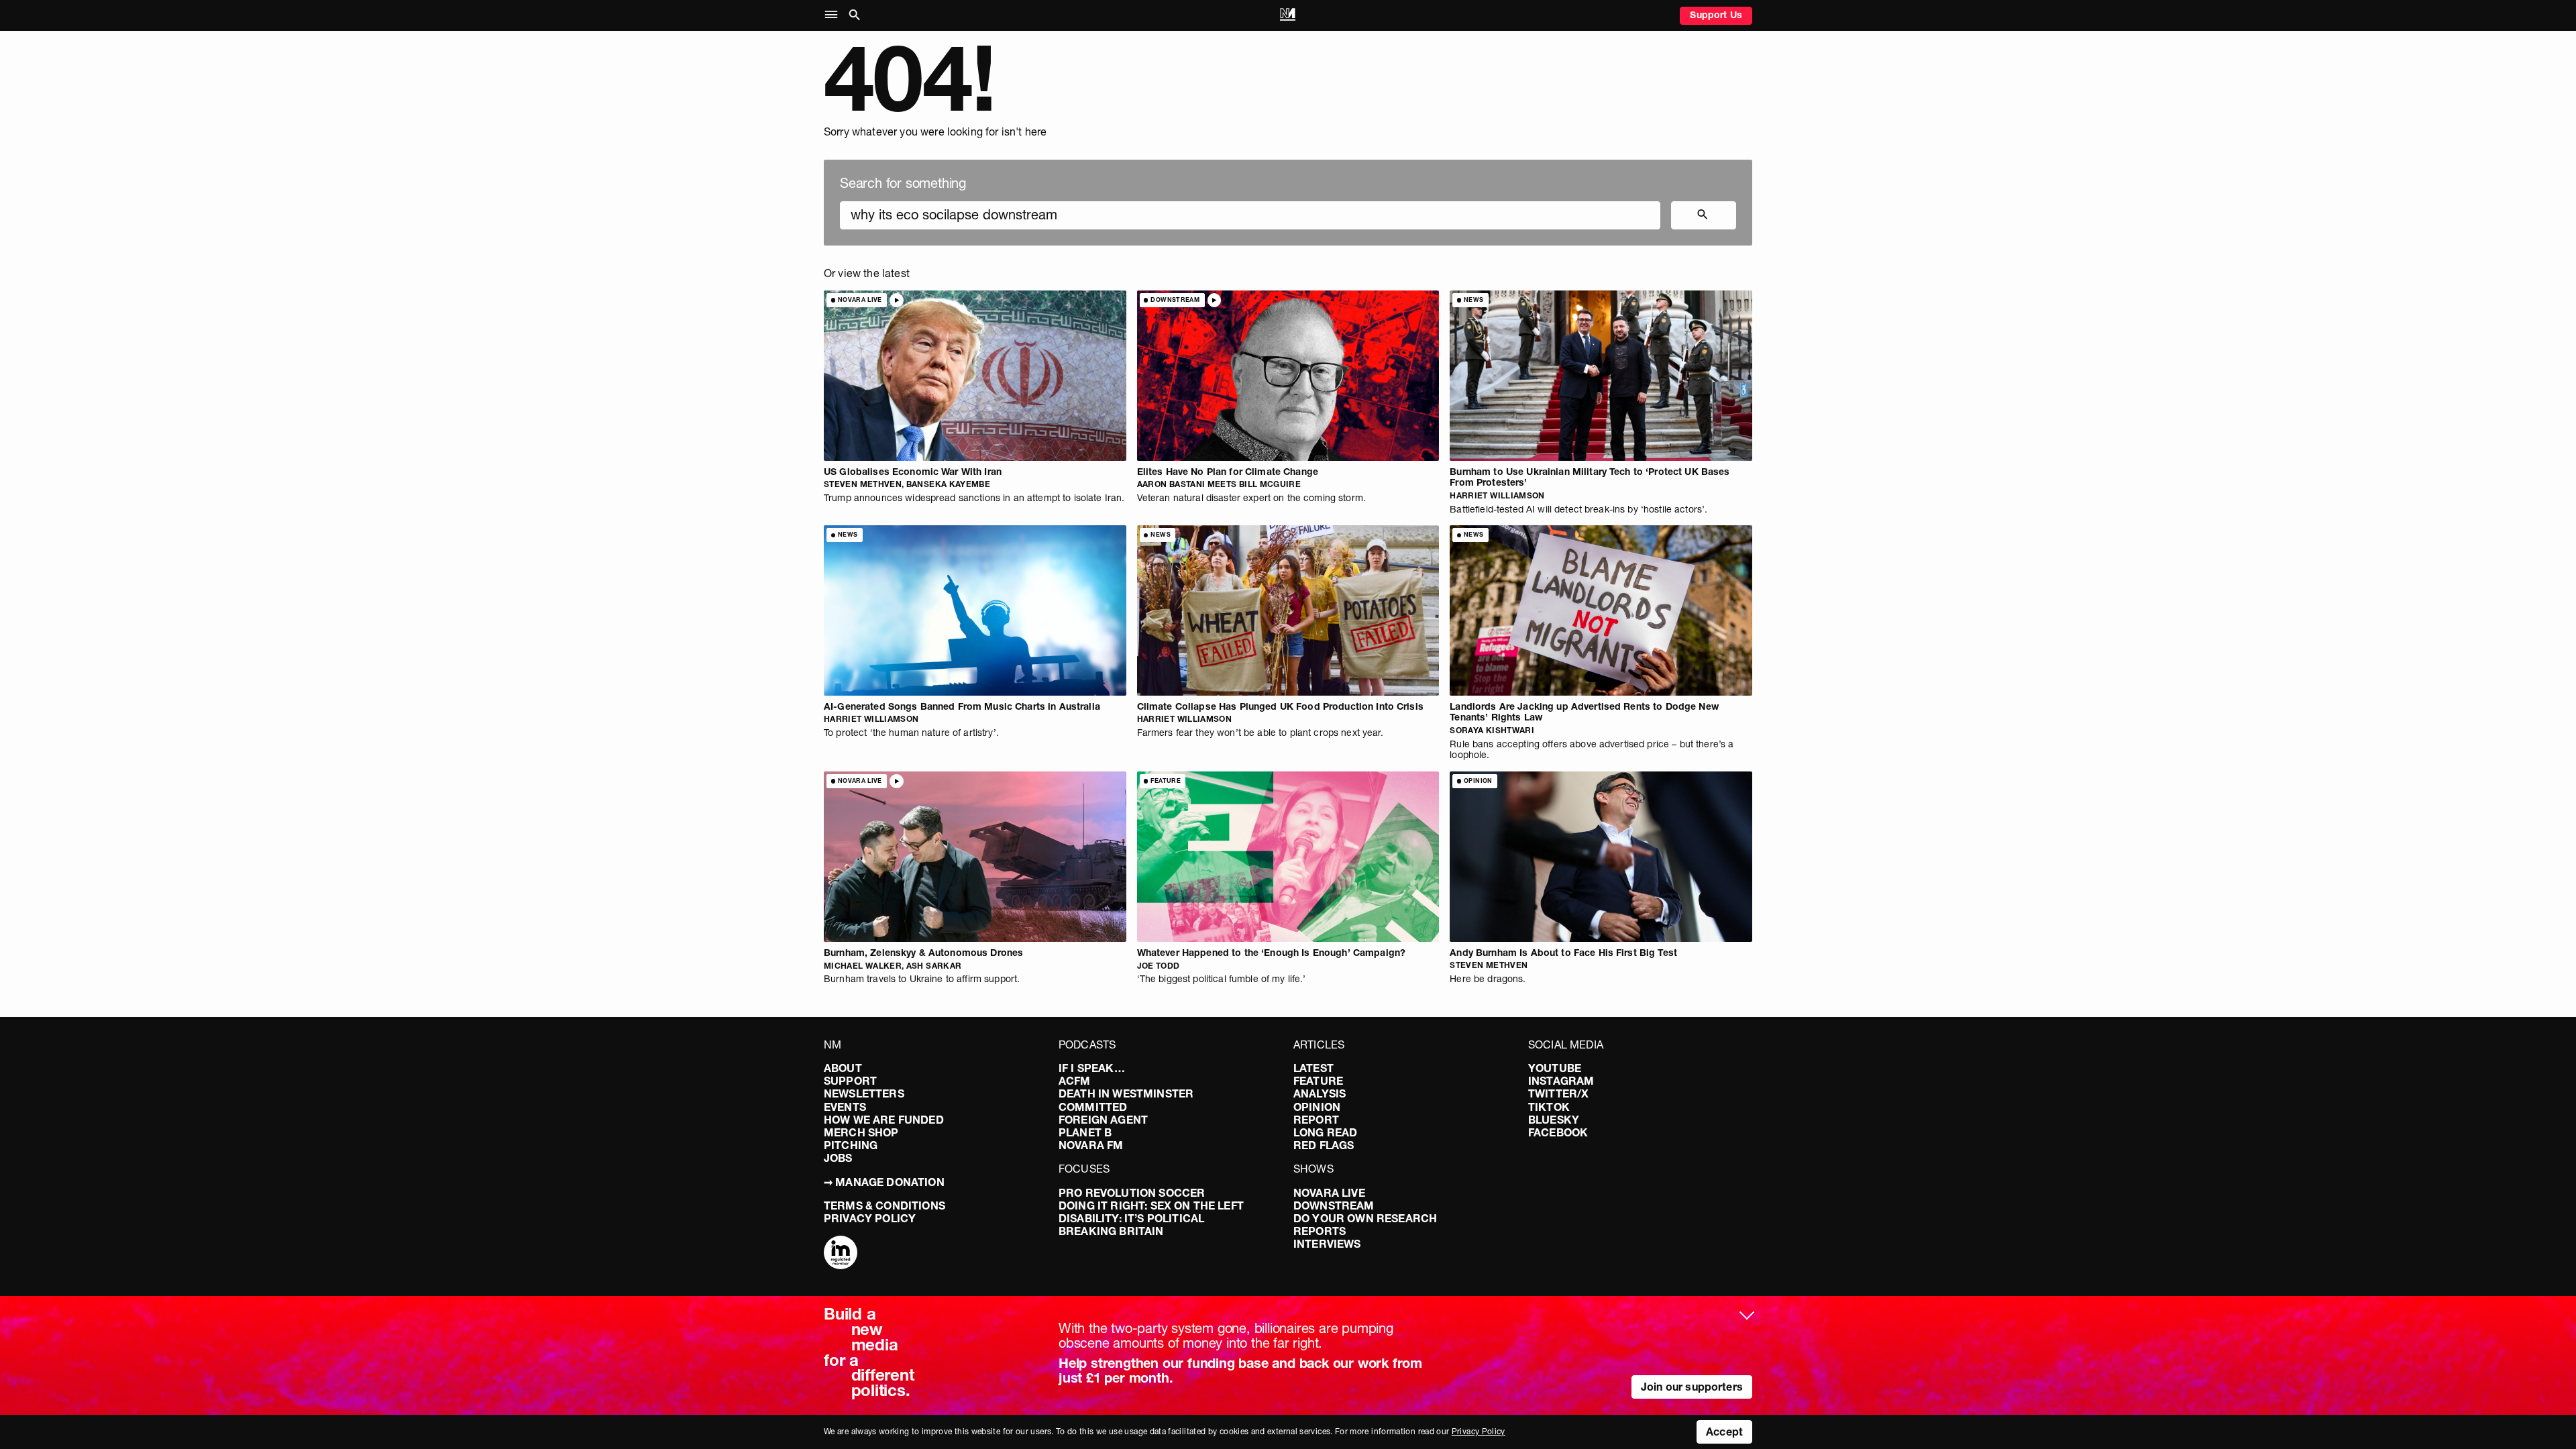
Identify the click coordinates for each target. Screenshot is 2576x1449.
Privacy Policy (870, 1218)
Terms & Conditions (884, 1205)
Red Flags (1324, 1145)
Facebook (1558, 1132)
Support (850, 1081)
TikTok (1549, 1107)
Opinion (1317, 1107)
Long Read (1325, 1132)
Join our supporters (1692, 1387)
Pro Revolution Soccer (1132, 1193)
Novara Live (1329, 1193)
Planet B (1085, 1132)
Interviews (1327, 1244)
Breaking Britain (1111, 1231)
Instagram (1561, 1081)
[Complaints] (841, 1254)
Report (1316, 1120)
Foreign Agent (1103, 1120)
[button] (834, 15)
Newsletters (864, 1093)
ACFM (1075, 1081)
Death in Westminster (1126, 1093)
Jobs (838, 1158)
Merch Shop (861, 1132)
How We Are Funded (884, 1120)
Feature (1318, 1081)
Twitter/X (1558, 1093)
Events (845, 1107)
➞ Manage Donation (884, 1182)
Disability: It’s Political (1131, 1218)
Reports (1320, 1231)
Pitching (851, 1145)
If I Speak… (1092, 1068)
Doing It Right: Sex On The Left (1151, 1205)
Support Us (1716, 15)
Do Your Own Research (1365, 1218)
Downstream (1334, 1205)
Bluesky (1554, 1120)
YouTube (1555, 1068)
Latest (1313, 1068)
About (843, 1068)
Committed (1093, 1107)
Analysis (1320, 1093)
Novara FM (1091, 1145)
